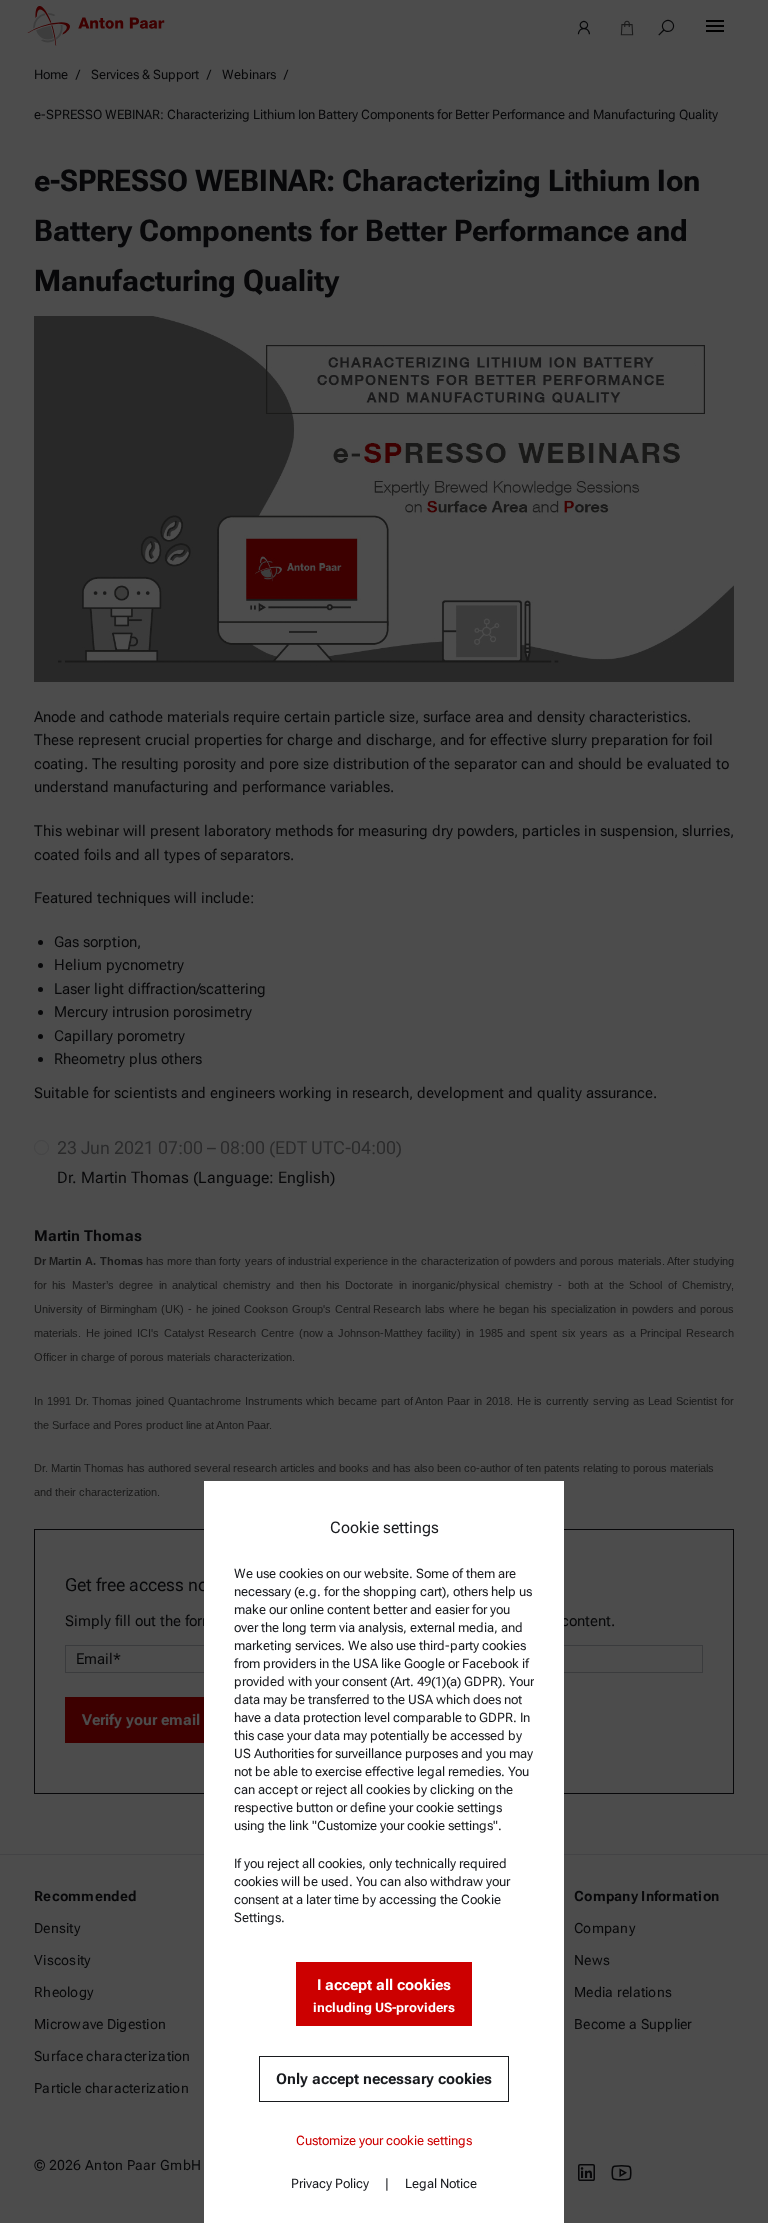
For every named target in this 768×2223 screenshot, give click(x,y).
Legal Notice (441, 2183)
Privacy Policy (330, 2183)
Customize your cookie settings (384, 2140)
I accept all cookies (384, 1995)
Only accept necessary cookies (384, 2079)
